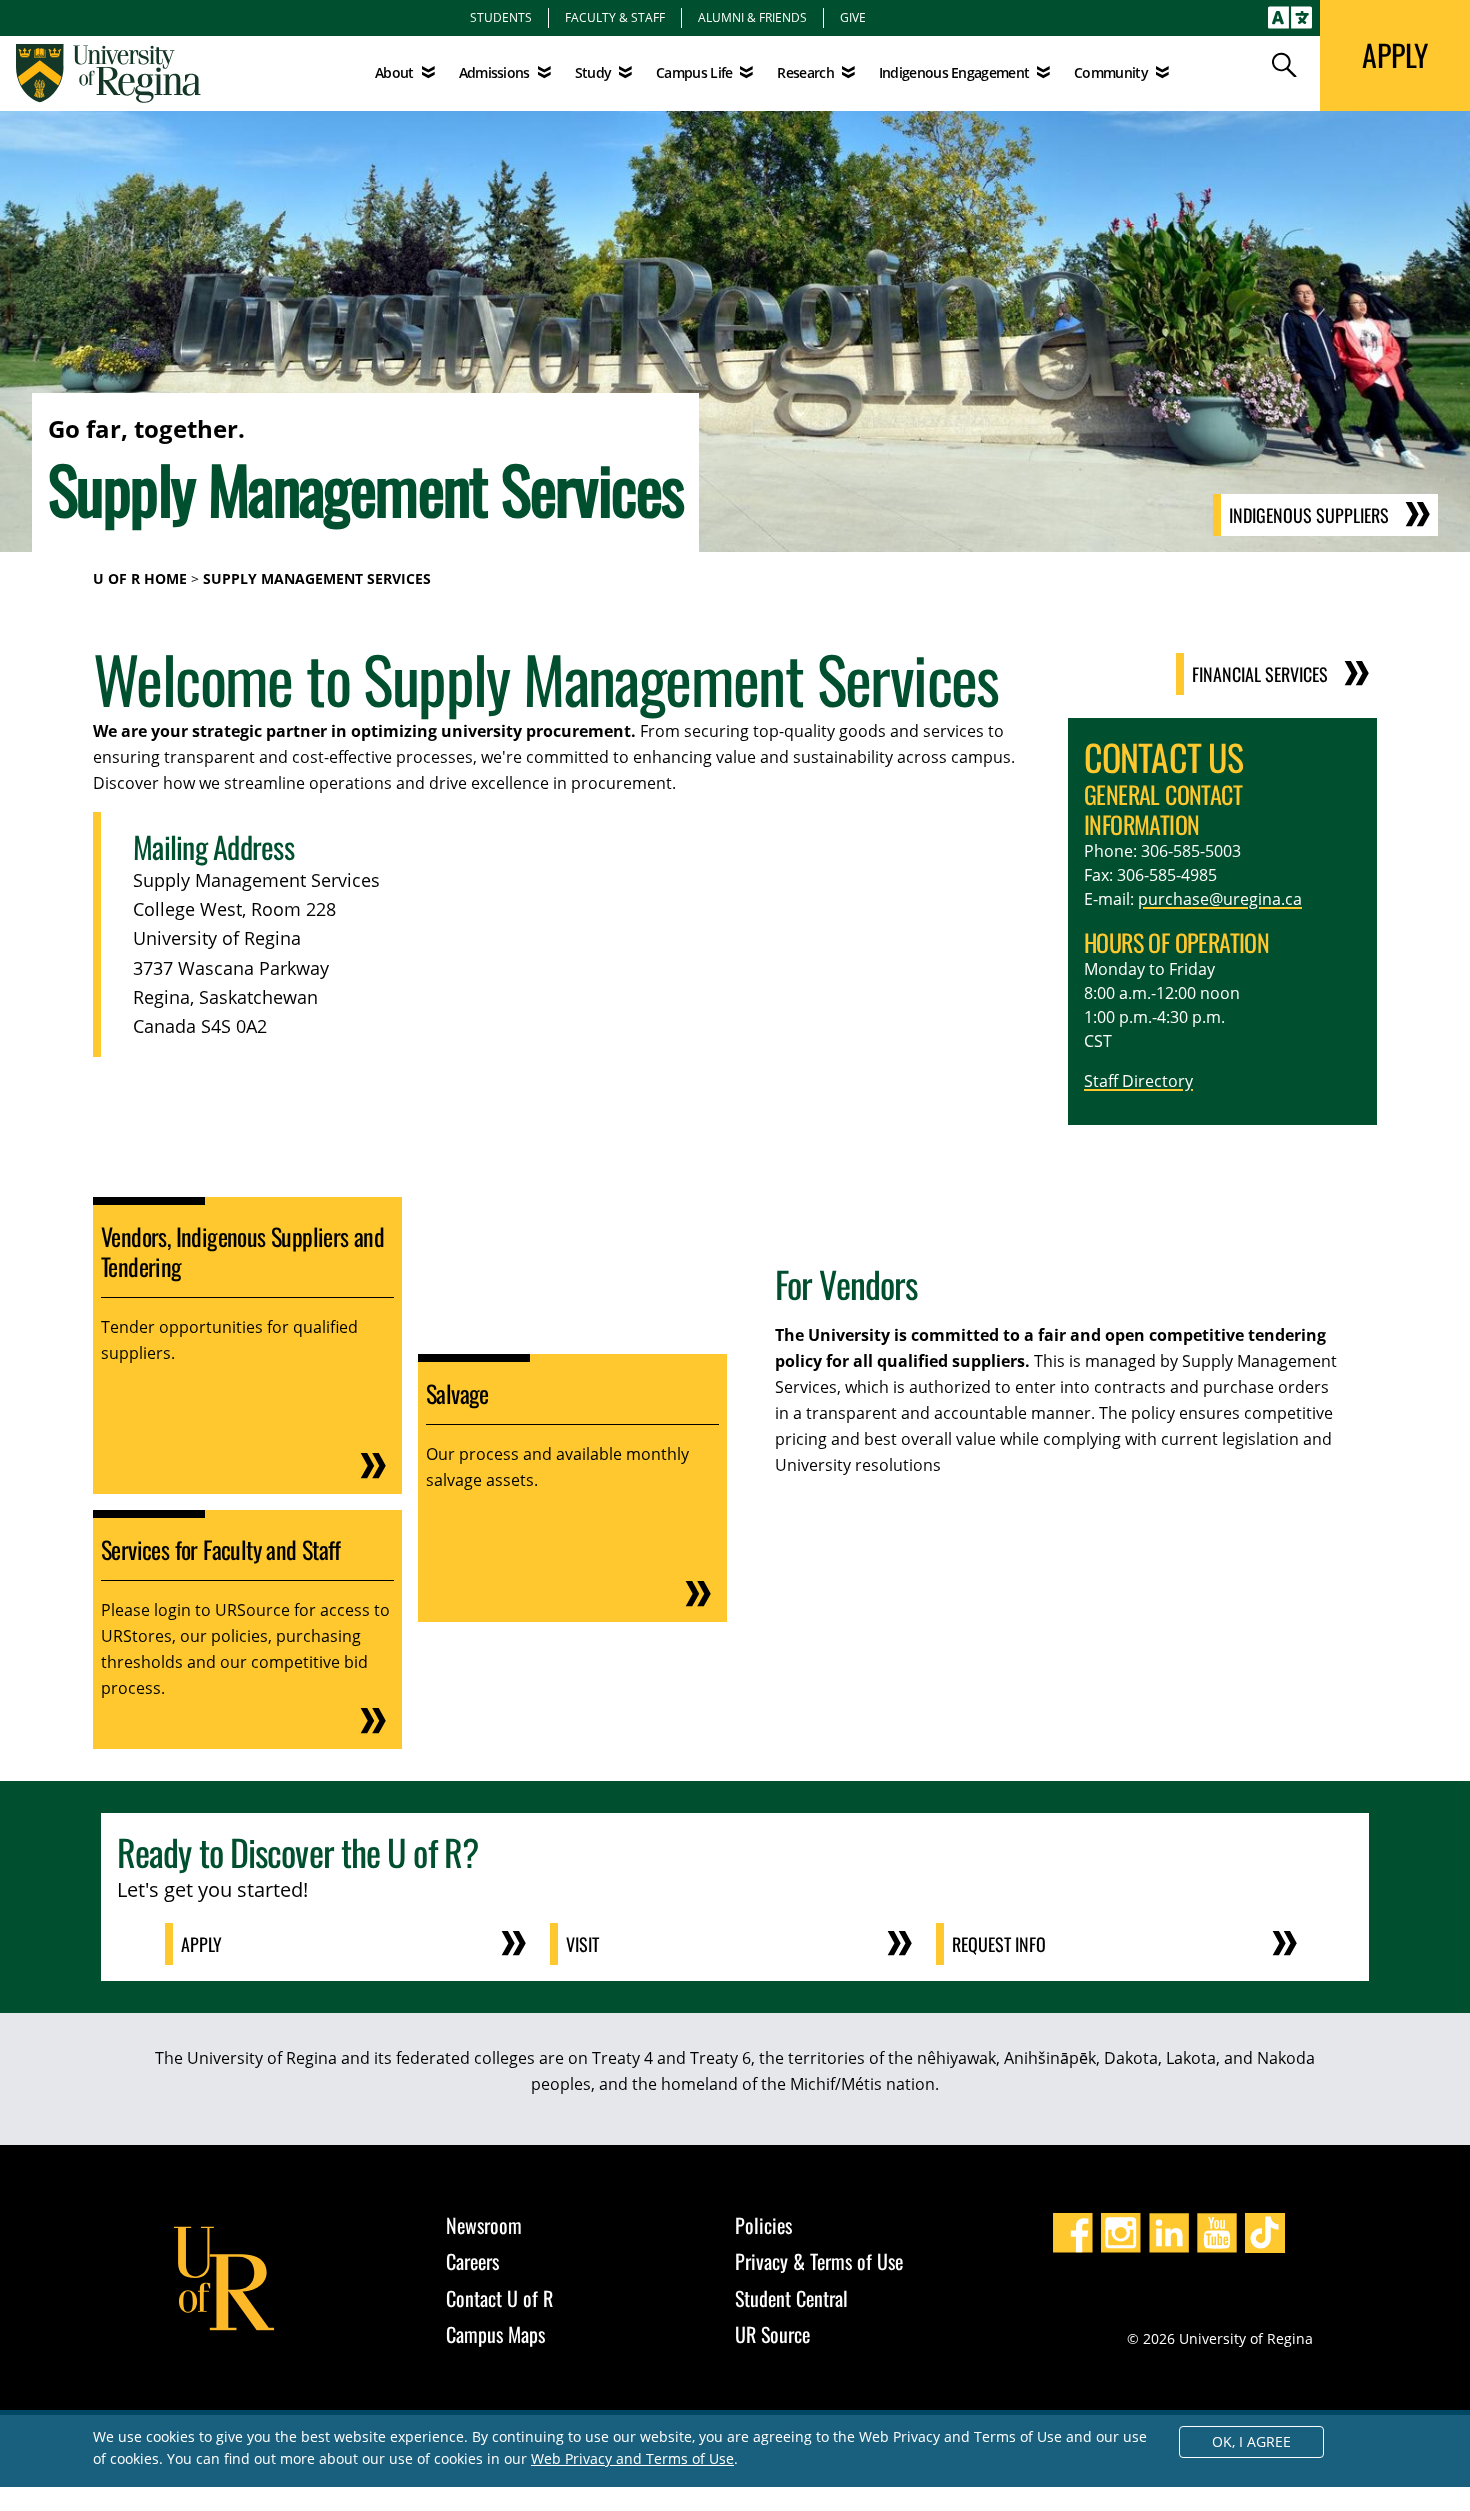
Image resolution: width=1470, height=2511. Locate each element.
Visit (582, 1944)
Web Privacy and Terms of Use (632, 2458)
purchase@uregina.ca (1220, 899)
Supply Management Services (317, 578)
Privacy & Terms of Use (819, 2261)
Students (501, 17)
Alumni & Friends (752, 17)
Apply (201, 1944)
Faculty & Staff (615, 17)
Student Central (791, 2298)
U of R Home (140, 578)
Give (853, 17)
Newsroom (484, 2225)
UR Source (772, 2334)
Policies (763, 2225)
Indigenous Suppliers (1309, 515)
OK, (1251, 2441)
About (394, 72)
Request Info (999, 1944)
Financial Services (1260, 674)
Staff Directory (1138, 1081)
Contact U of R (499, 2298)
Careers (472, 2261)
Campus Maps (495, 2334)
